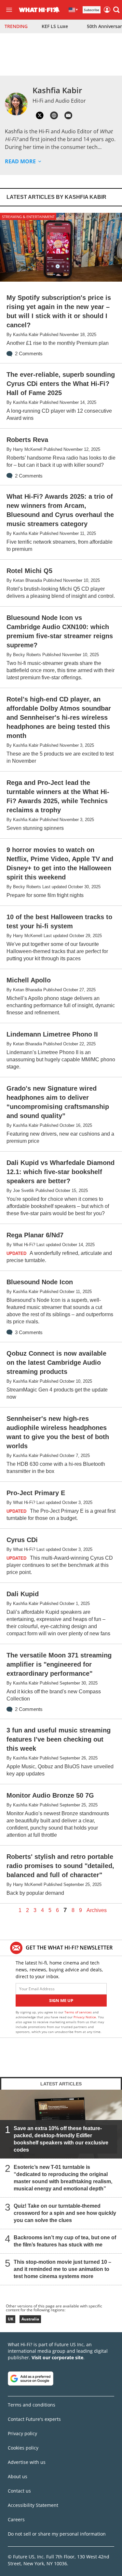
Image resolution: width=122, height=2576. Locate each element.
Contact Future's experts (34, 2419)
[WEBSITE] (54, 115)
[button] (116, 10)
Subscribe (92, 10)
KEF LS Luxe (55, 26)
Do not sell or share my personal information (57, 2534)
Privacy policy (22, 2433)
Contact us (19, 2491)
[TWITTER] (40, 115)
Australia (30, 2319)
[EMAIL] (68, 115)
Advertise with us (27, 2462)
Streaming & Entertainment (28, 217)
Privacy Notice (85, 2017)
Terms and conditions (32, 2405)
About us (18, 2476)
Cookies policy (23, 2448)
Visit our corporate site (57, 2357)
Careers (16, 2519)
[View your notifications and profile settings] (57, 10)
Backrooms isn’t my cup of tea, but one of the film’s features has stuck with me (65, 2241)
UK (11, 2319)
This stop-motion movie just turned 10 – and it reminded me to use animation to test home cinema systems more (62, 2269)
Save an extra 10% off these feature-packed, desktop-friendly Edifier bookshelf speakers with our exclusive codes (61, 2139)
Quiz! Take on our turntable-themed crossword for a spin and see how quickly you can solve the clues (65, 2213)
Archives (97, 1910)
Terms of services (79, 2012)
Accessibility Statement (33, 2505)
